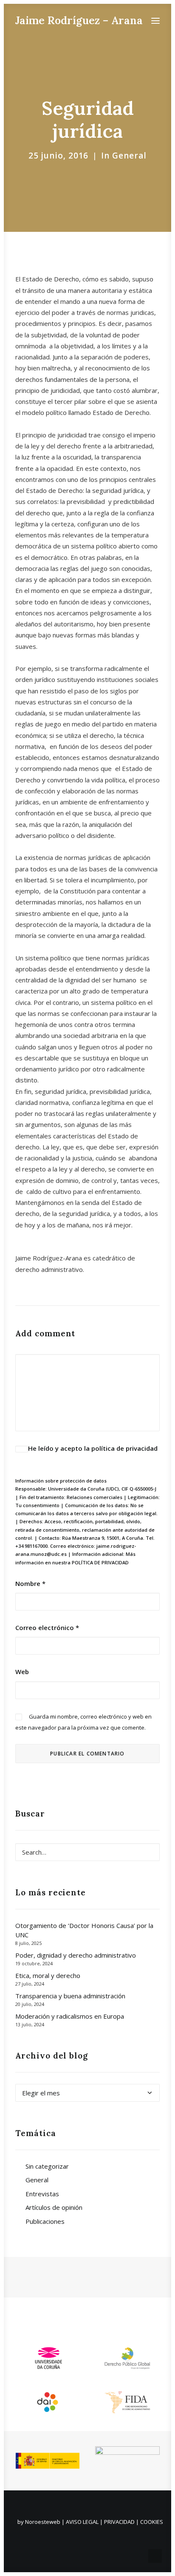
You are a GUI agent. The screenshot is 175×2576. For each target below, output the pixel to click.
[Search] (87, 1852)
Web (22, 1672)
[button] (155, 21)
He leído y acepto (93, 1448)
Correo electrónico (47, 1627)
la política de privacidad (121, 1448)
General (129, 156)
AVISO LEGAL (82, 2522)
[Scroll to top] (155, 2555)
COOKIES (152, 2522)
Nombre (30, 1583)
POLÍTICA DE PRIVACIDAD (100, 1562)
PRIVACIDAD (119, 2522)
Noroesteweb (43, 2522)
